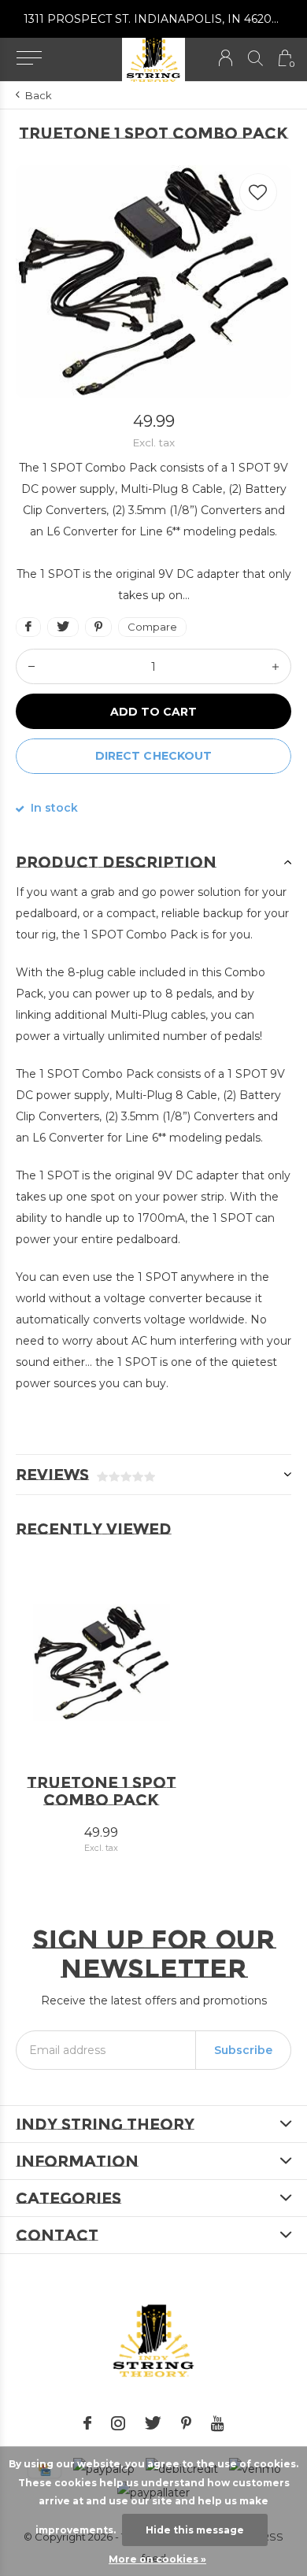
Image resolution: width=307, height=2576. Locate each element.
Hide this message (195, 2530)
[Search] (255, 58)
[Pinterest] (186, 2423)
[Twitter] (153, 2423)
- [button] (31, 666)
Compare (152, 627)
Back (39, 95)
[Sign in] (226, 58)
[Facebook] (87, 2423)
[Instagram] (118, 2423)
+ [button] (276, 666)
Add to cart (153, 712)
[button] (29, 58)
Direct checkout (153, 756)
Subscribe (243, 2050)
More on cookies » (157, 2559)
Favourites (258, 192)
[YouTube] (218, 2423)
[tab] (153, 862)
